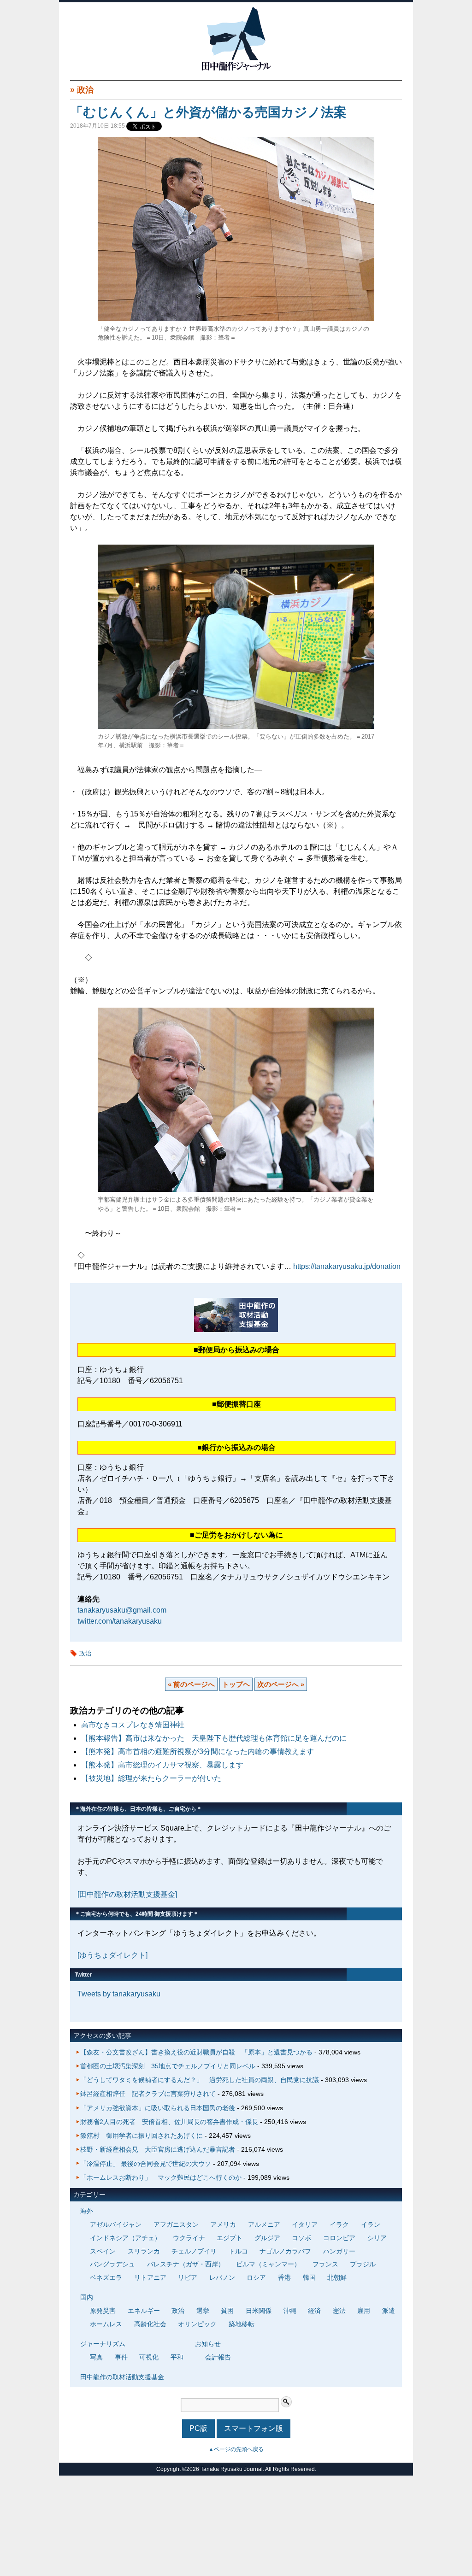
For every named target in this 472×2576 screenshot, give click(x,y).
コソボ (301, 2238)
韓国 (309, 2277)
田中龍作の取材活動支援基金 (122, 2377)
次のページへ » (281, 1684)
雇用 (364, 2311)
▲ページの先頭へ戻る (236, 2449)
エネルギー (144, 2311)
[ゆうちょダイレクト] (112, 1955)
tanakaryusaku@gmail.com (122, 1610)
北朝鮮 (337, 2277)
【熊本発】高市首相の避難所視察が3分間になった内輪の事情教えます (198, 1752)
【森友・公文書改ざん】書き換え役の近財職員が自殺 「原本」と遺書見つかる (196, 2052)
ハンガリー (339, 2251)
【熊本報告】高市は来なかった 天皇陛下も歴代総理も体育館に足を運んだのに (214, 1738)
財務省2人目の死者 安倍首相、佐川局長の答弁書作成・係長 (169, 2122)
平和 (177, 2357)
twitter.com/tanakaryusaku (120, 1621)
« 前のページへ (191, 1684)
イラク (339, 2224)
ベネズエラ (106, 2277)
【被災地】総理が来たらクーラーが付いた (151, 1778)
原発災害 (103, 2311)
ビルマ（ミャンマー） (268, 2264)
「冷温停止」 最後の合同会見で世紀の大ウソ (146, 2164)
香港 (284, 2277)
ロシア (256, 2277)
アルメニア (264, 2224)
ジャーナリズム (103, 2344)
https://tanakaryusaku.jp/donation (347, 1266)
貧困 (227, 2311)
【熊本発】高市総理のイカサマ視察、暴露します (162, 1765)
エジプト (230, 2238)
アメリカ (223, 2224)
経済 (314, 2311)
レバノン (222, 2277)
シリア (377, 2238)
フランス (325, 2264)
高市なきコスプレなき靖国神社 (133, 1725)
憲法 (339, 2311)
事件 (121, 2357)
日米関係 (259, 2311)
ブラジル (363, 2264)
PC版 (198, 2428)
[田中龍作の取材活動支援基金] (127, 1894)
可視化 (149, 2357)
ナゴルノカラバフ (285, 2251)
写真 (96, 2357)
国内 (87, 2297)
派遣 (389, 2311)
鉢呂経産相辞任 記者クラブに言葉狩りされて (148, 2094)
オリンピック (197, 2324)
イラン (371, 2224)
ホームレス (106, 2324)
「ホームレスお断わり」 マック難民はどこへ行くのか (161, 2177)
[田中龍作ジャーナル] (236, 69)
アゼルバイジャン (116, 2224)
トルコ (238, 2251)
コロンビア (339, 2238)
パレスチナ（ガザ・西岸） (186, 2264)
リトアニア (150, 2277)
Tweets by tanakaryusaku (119, 1994)
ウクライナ (189, 2238)
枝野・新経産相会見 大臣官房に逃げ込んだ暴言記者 (158, 2149)
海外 (87, 2211)
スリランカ (144, 2251)
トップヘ (236, 1684)
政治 (85, 90)
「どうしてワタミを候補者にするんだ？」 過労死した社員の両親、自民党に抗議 (200, 2080)
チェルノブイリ (194, 2251)
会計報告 (218, 2357)
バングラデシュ (112, 2264)
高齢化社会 (150, 2324)
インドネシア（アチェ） (125, 2238)
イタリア (305, 2224)
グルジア (267, 2238)
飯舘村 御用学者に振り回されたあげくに (142, 2136)
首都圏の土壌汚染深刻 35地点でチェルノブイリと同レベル (168, 2066)
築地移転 (242, 2324)
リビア (188, 2277)
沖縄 (290, 2311)
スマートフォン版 (254, 2428)
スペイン (103, 2251)
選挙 (203, 2311)
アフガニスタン (176, 2224)
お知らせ (208, 2344)
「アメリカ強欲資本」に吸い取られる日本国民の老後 (158, 2108)
